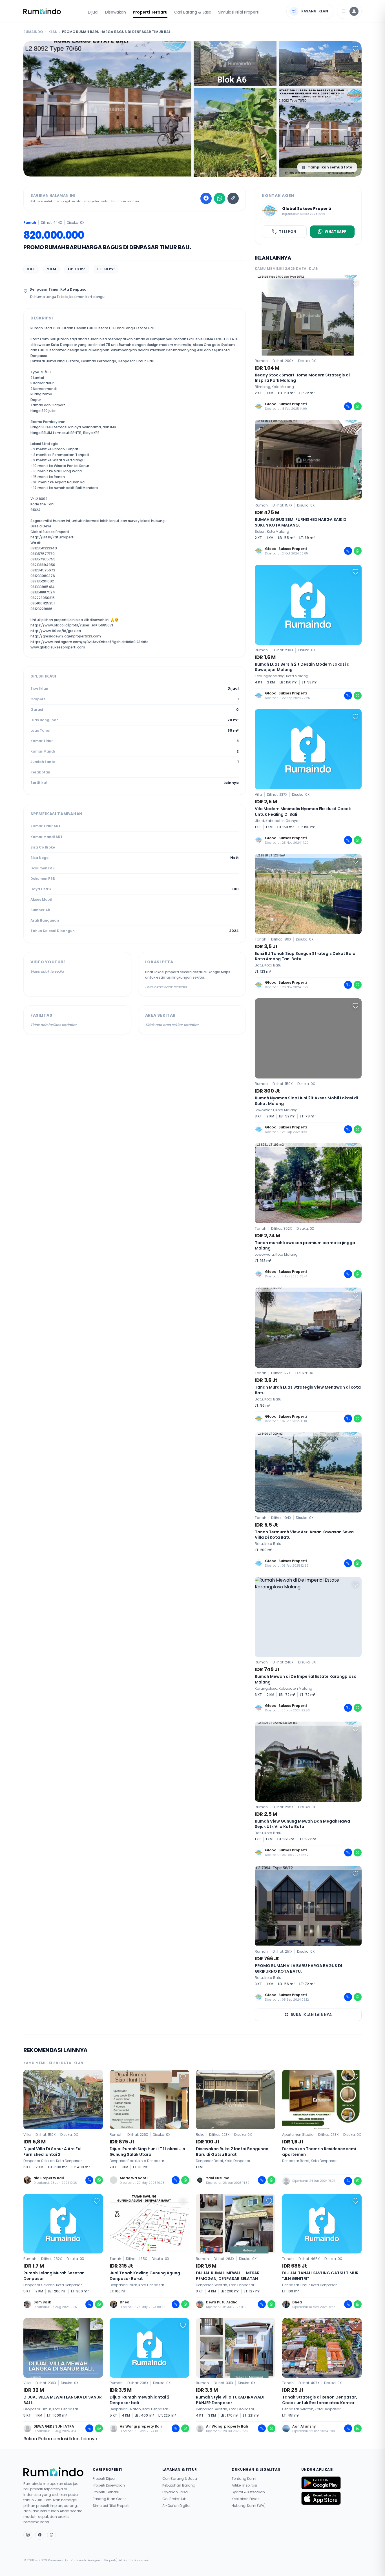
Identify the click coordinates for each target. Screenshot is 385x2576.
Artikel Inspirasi (244, 2485)
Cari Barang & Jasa (193, 12)
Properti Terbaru (150, 12)
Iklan (52, 32)
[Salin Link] (233, 198)
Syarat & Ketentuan (248, 2492)
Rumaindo (33, 32)
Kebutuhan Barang (179, 2485)
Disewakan (116, 12)
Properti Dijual (104, 2479)
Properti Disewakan (109, 2485)
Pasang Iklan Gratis (110, 2499)
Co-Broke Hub (174, 2499)
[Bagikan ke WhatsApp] (220, 198)
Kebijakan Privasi (246, 2499)
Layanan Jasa (175, 2492)
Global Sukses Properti (307, 209)
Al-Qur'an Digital (176, 2506)
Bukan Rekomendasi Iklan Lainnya (60, 2439)
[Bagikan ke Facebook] (206, 198)
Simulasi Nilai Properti (239, 12)
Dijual (93, 12)
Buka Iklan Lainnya (311, 2015)
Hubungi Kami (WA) (249, 2506)
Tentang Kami (244, 2479)
